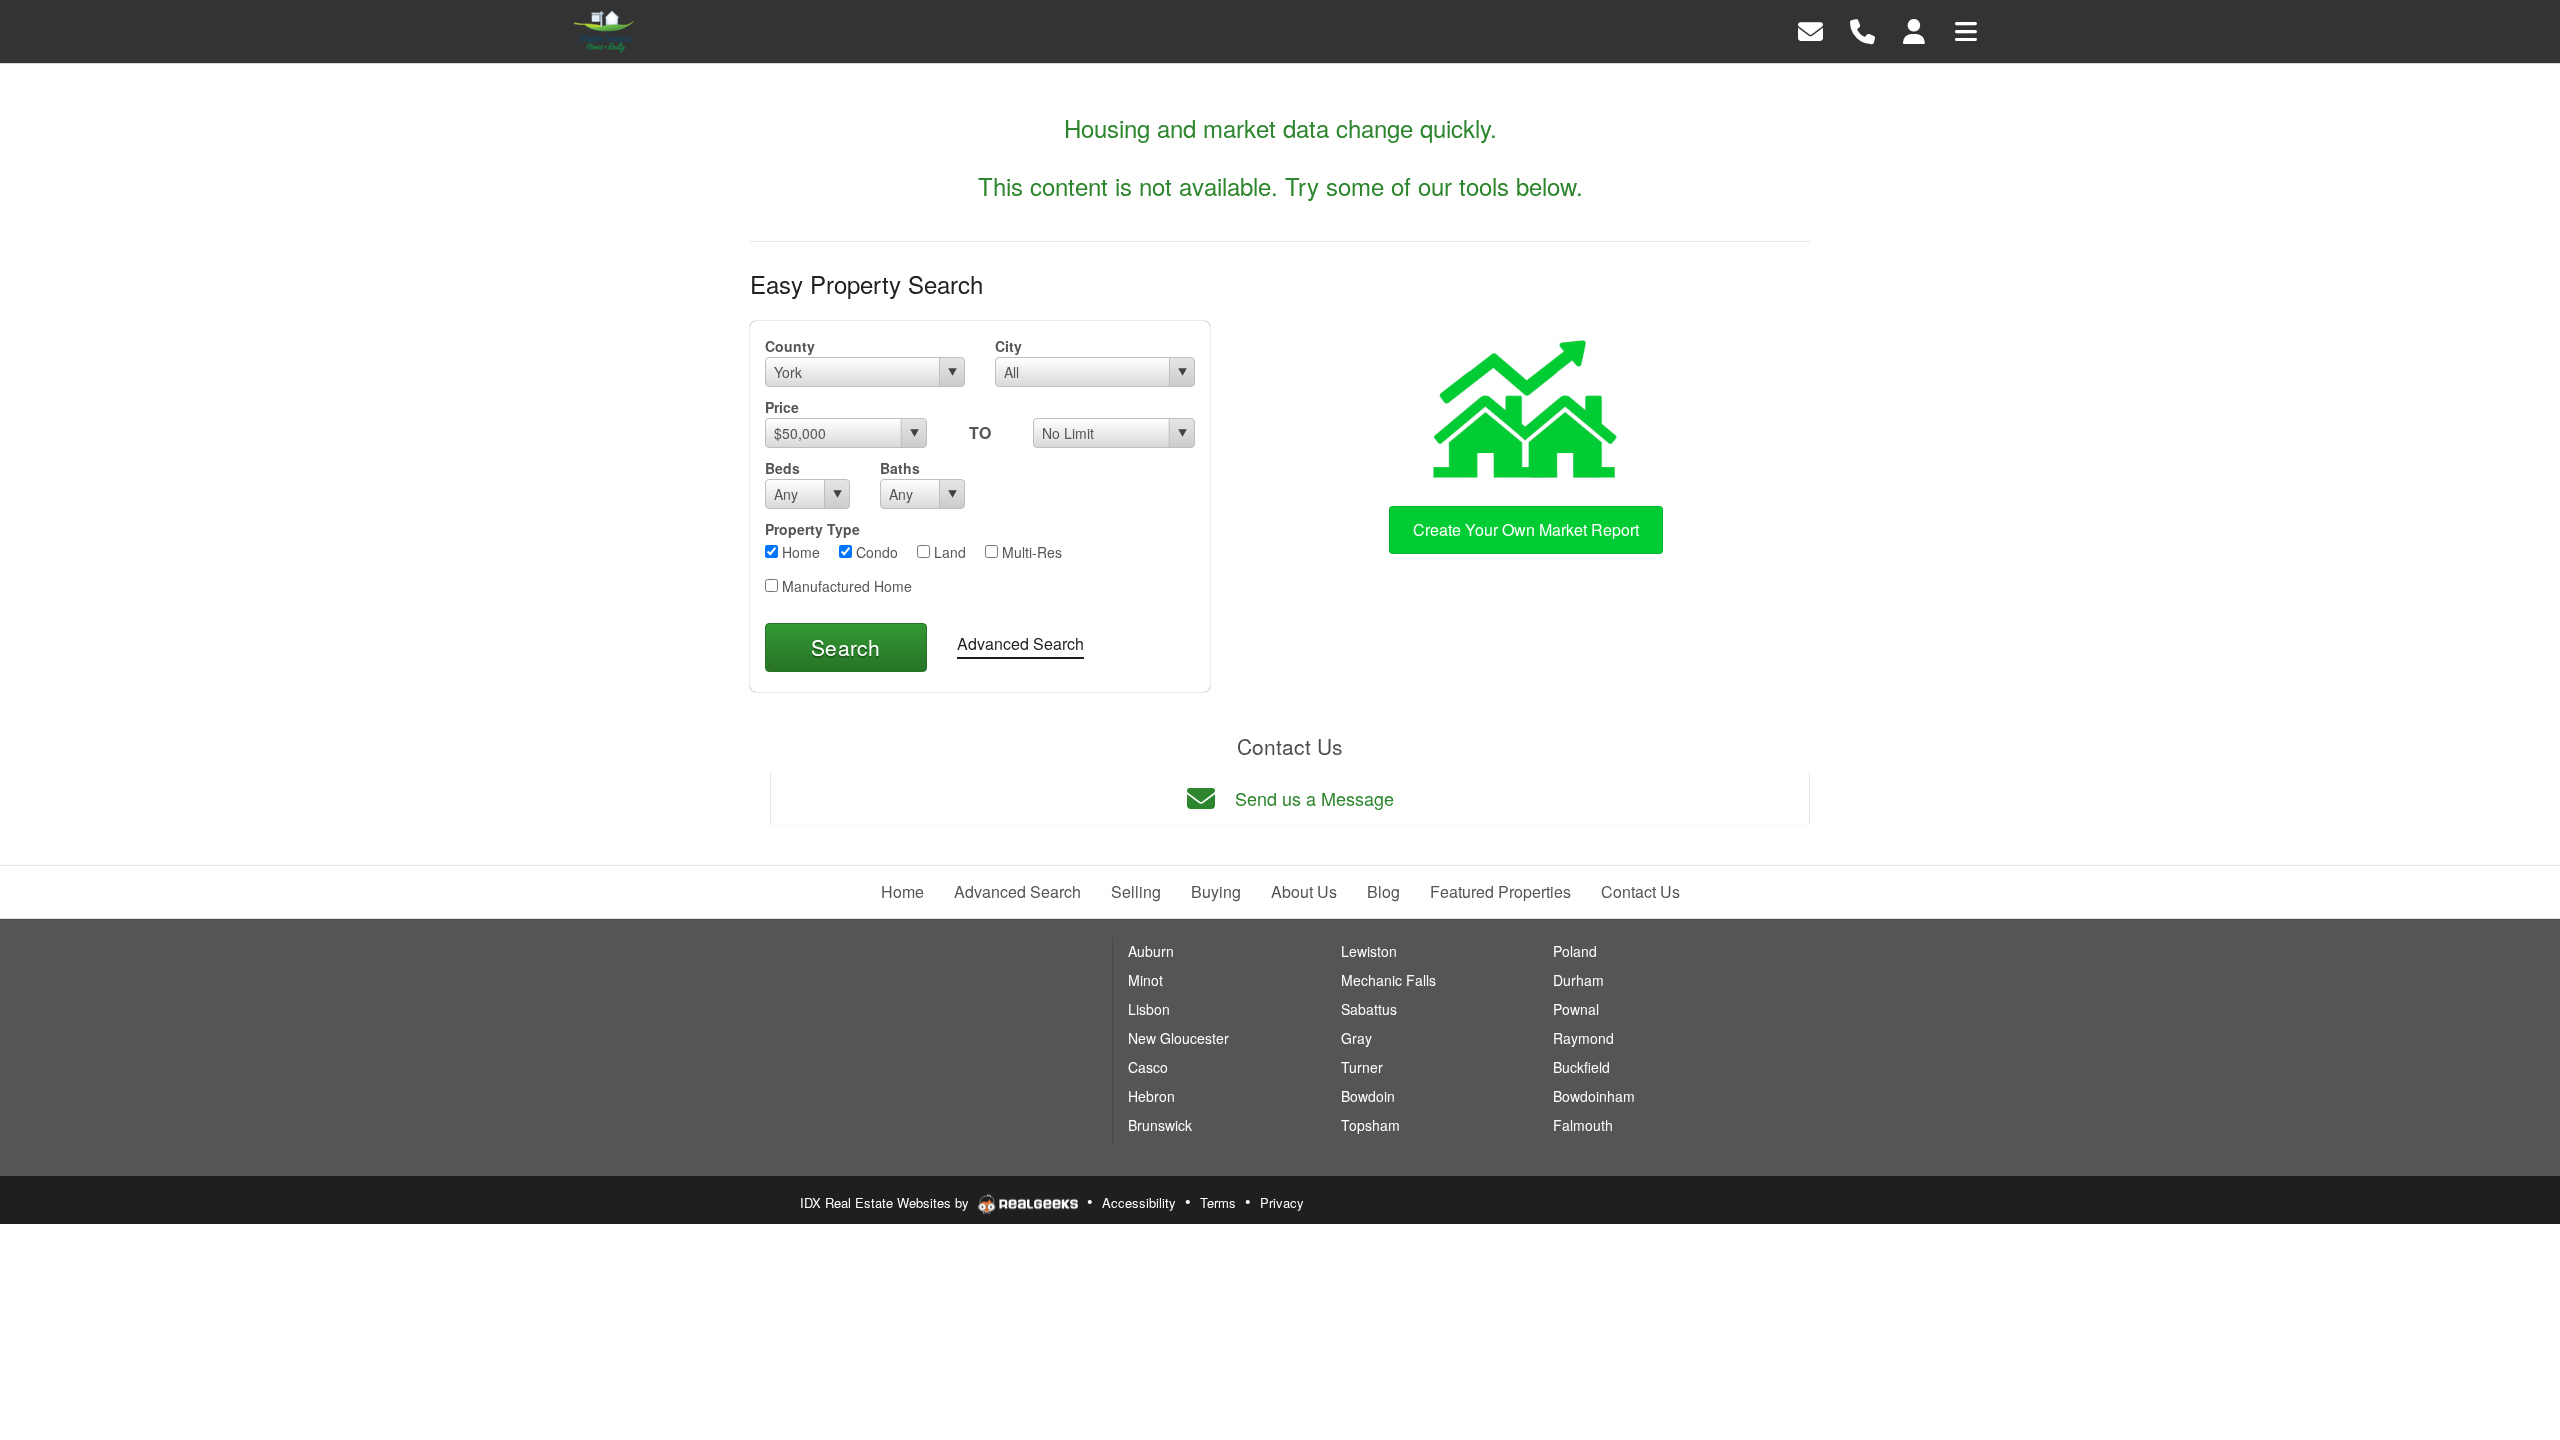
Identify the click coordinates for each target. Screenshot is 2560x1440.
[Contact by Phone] (1862, 29)
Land (948, 552)
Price (782, 407)
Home (799, 552)
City (1008, 346)
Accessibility (1139, 1202)
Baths (900, 468)
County (790, 346)
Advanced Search (1020, 643)
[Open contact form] (1810, 29)
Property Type (812, 529)
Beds (782, 468)
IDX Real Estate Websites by (886, 1202)
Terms (1218, 1202)
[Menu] (1966, 29)
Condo (875, 552)
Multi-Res (1030, 552)
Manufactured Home (845, 586)
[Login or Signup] (1914, 29)
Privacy (1282, 1202)
